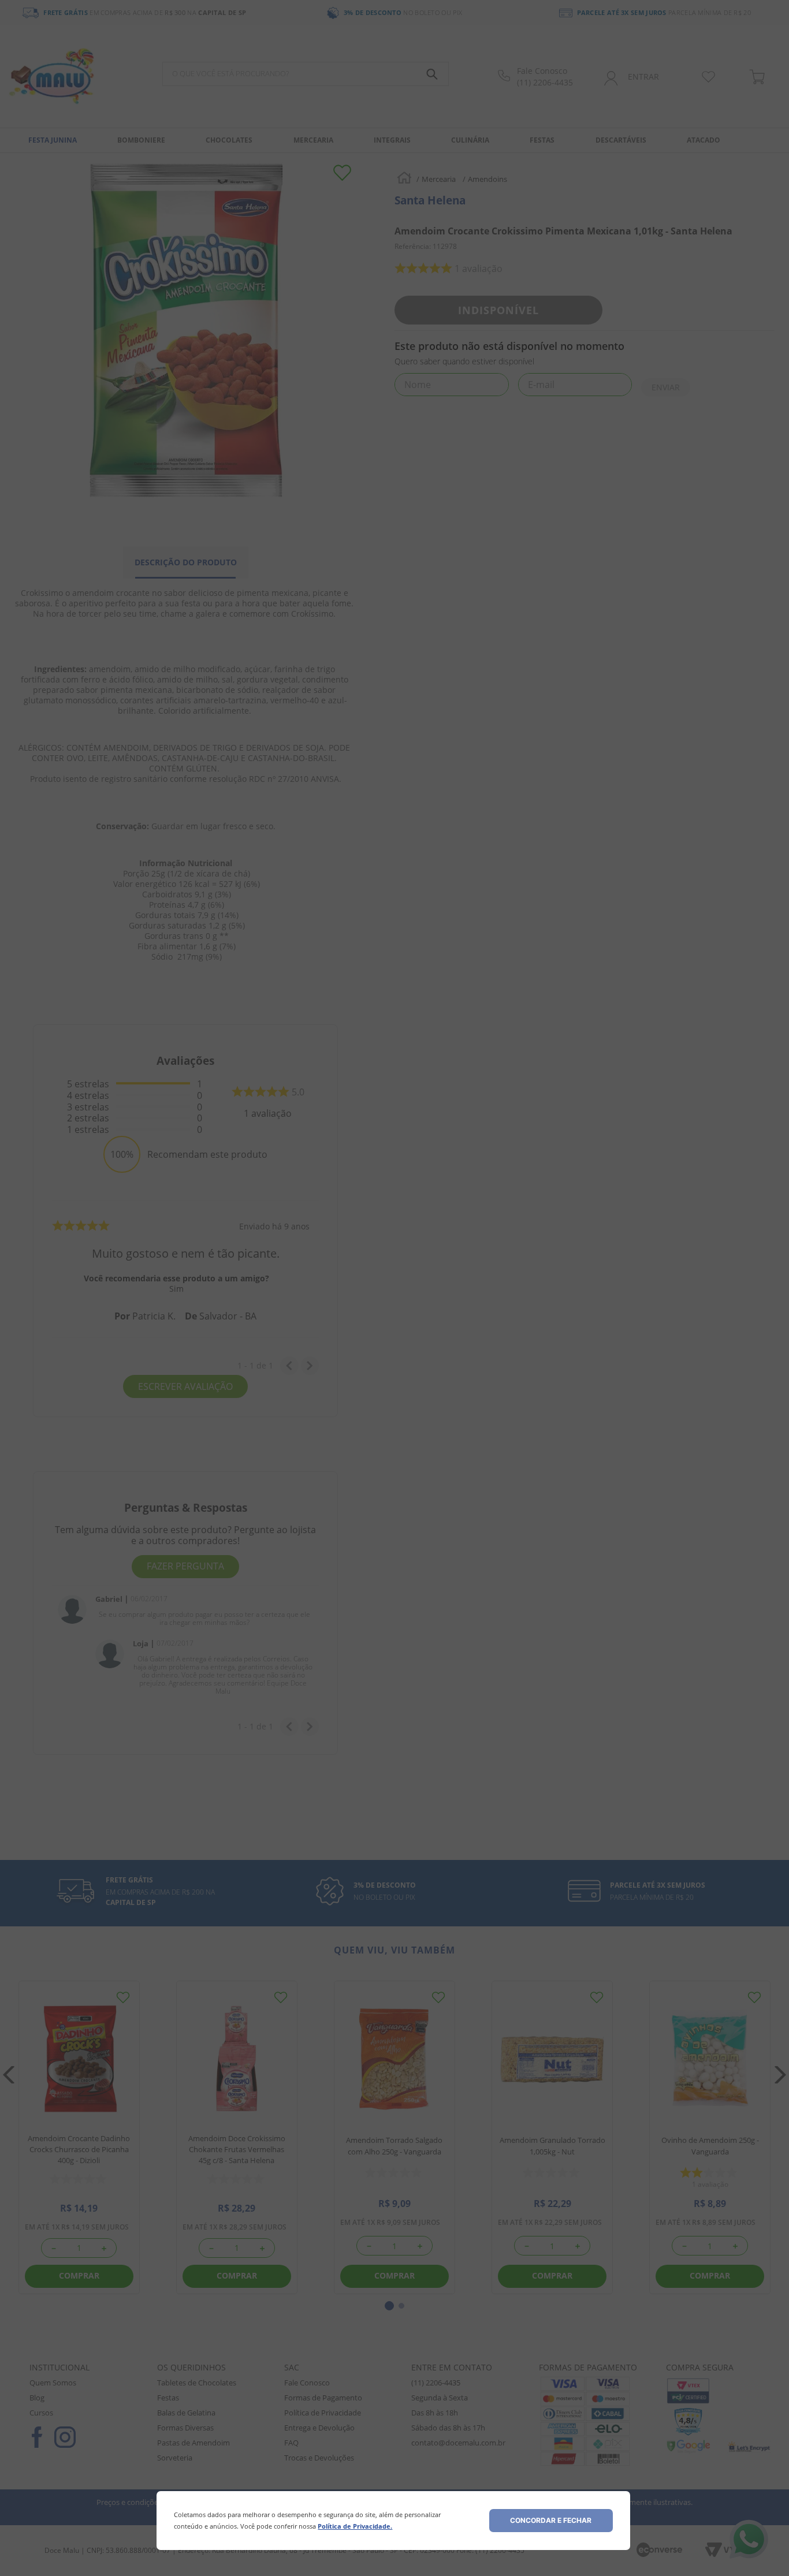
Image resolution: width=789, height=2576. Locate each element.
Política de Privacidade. (355, 2526)
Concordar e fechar (551, 2520)
